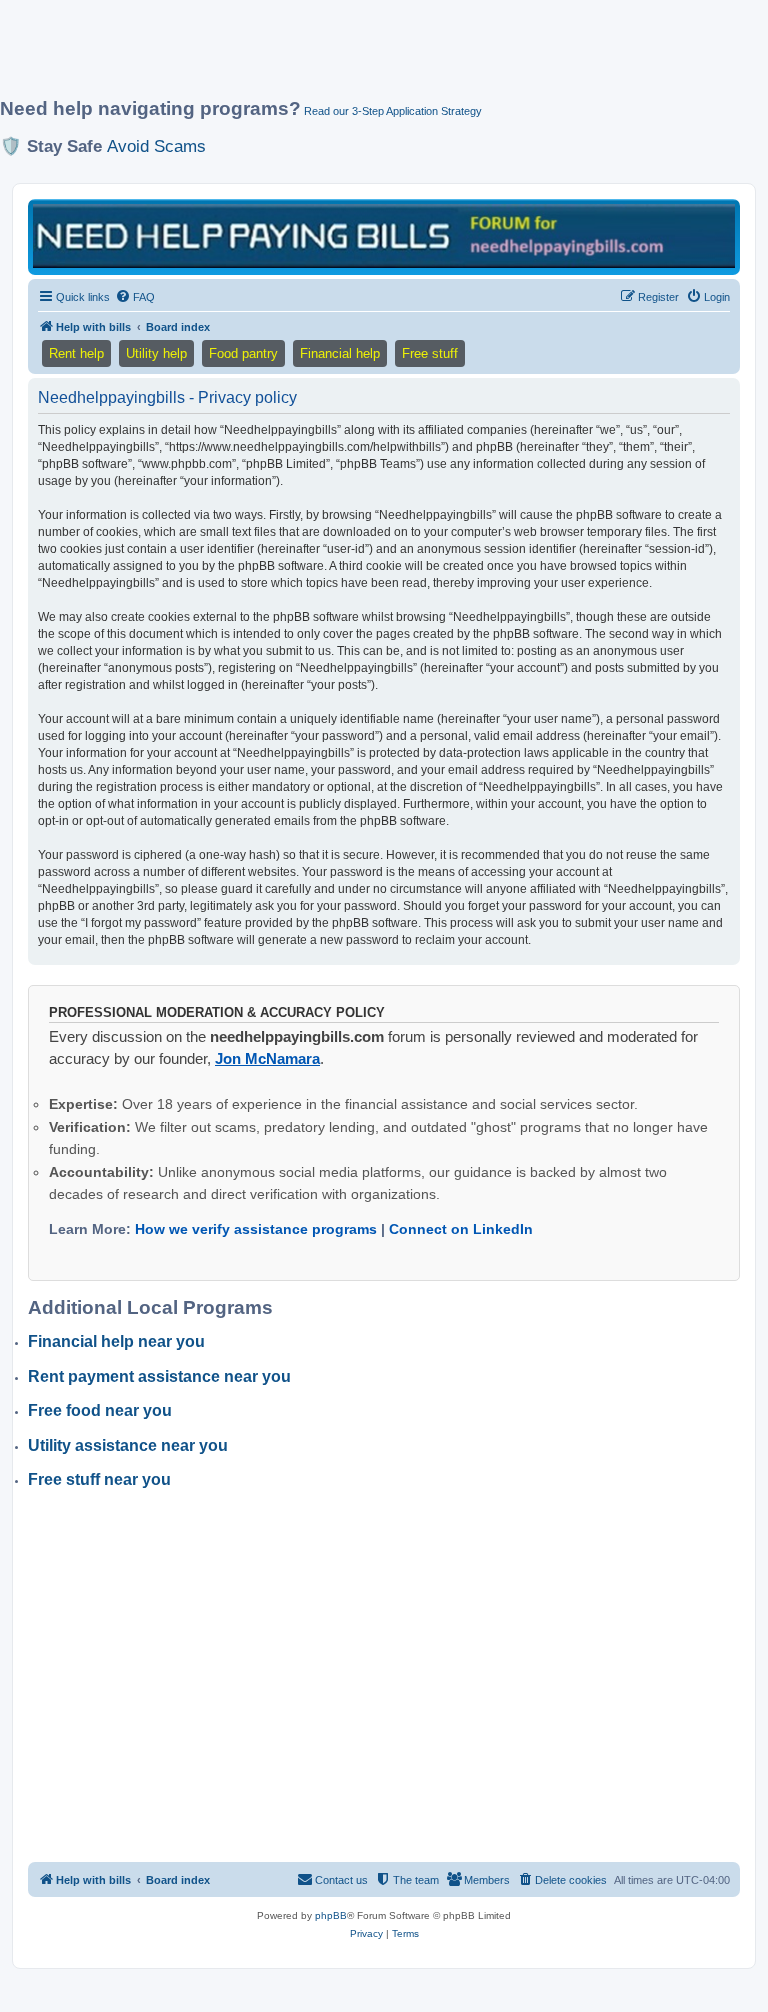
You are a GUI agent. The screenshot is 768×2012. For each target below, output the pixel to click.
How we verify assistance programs (256, 1229)
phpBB (331, 1915)
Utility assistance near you (128, 1445)
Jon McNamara (267, 1058)
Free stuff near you (99, 1479)
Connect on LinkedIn (461, 1229)
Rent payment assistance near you (159, 1376)
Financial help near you (116, 1341)
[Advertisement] (364, 57)
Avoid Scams (156, 146)
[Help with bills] (384, 235)
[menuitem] (135, 297)
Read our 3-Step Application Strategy (393, 111)
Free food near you (100, 1410)
